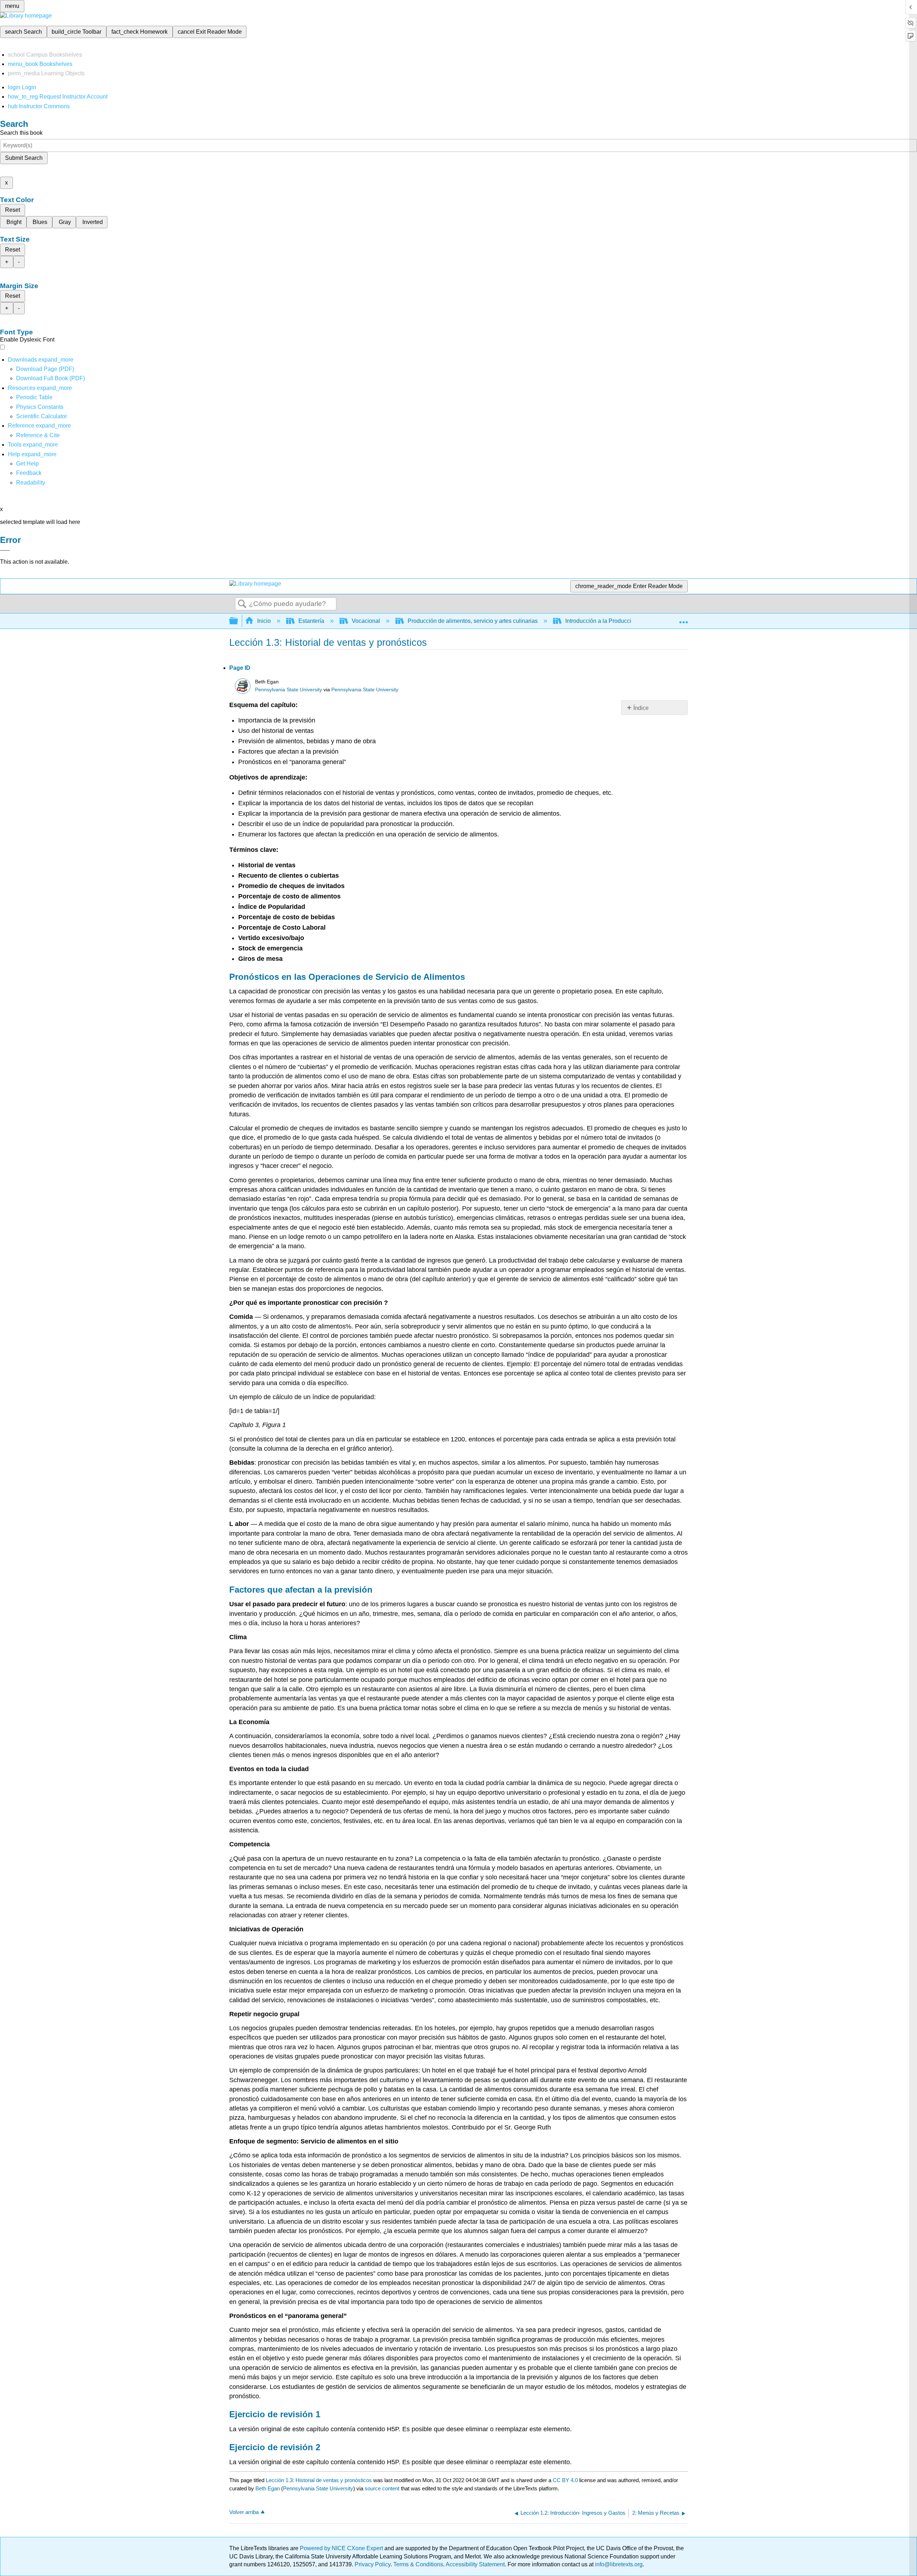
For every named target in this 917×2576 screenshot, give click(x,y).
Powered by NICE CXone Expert (342, 2548)
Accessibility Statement (475, 2564)
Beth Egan (268, 2488)
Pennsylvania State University (289, 690)
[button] (29, 473)
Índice (641, 708)
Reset (13, 210)
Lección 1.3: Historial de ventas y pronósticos (319, 2480)
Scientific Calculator (42, 416)
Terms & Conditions (418, 2564)
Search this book (21, 133)
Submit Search (24, 158)
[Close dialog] (5, 550)
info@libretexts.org (618, 2564)
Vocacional (366, 621)
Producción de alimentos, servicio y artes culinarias (473, 621)
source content (382, 2488)
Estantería (311, 621)
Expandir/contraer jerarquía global (238, 621)
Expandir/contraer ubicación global (683, 619)
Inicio (264, 621)
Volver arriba (244, 2512)
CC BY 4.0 (565, 2480)
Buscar (242, 604)
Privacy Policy (373, 2564)
